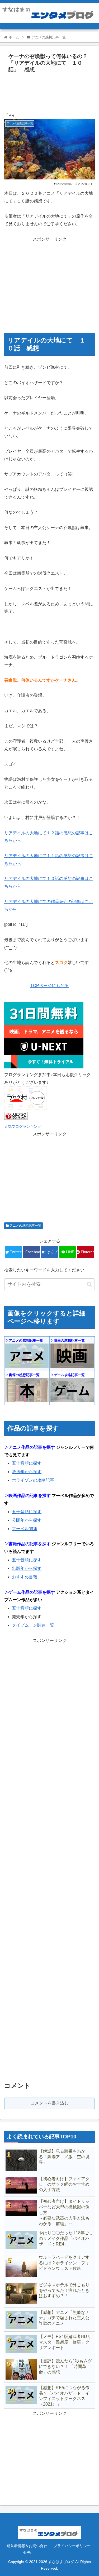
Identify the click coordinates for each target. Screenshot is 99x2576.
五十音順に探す (27, 1463)
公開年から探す (27, 1520)
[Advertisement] (49, 91)
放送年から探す (27, 1472)
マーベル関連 (25, 1529)
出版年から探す (27, 1568)
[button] (89, 1284)
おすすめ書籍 (25, 1577)
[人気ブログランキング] (16, 1119)
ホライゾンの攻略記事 (33, 1480)
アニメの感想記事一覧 (25, 1226)
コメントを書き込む (50, 2103)
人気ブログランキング (23, 1126)
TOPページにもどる (49, 986)
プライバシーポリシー (72, 2546)
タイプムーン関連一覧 (33, 1625)
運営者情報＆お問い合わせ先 (27, 2549)
